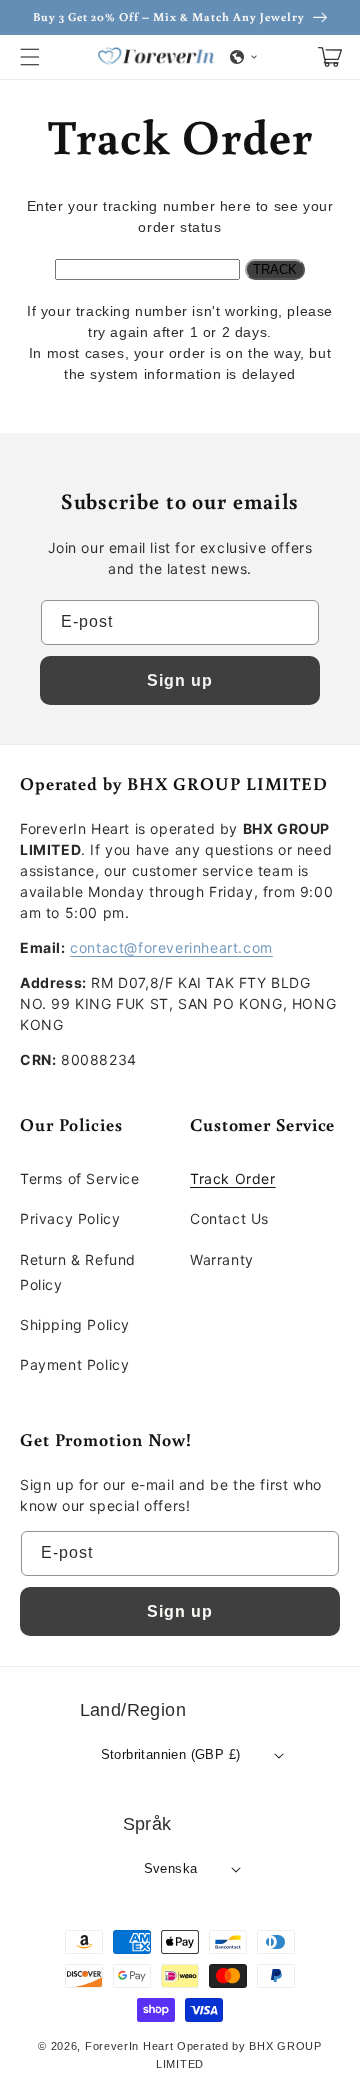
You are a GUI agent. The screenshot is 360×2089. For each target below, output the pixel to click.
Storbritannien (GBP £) (171, 1754)
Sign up (180, 680)
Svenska (171, 1868)
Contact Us (229, 1218)
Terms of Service (80, 1178)
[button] (30, 57)
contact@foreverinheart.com (171, 947)
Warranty (222, 1259)
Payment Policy (74, 1364)
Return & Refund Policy (78, 1272)
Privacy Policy (70, 1218)
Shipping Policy (75, 1324)
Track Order (233, 1178)
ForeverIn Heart (129, 2046)
